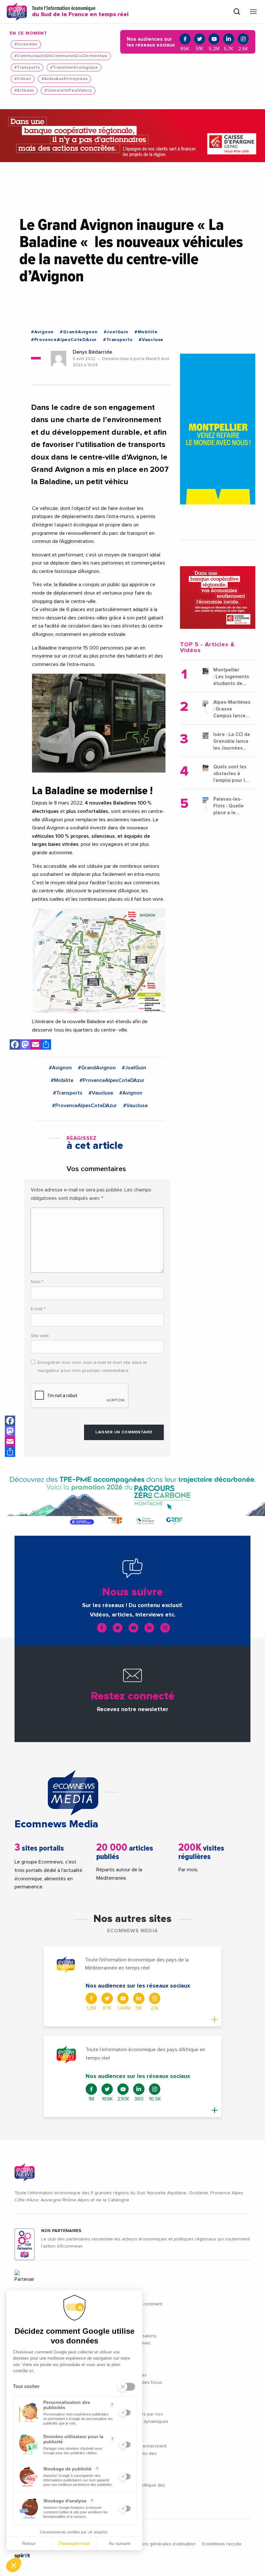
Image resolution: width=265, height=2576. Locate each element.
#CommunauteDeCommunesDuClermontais (61, 56)
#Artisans (24, 91)
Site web (40, 1336)
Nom (37, 1282)
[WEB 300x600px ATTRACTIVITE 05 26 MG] (218, 429)
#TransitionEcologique (74, 68)
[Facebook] (15, 1046)
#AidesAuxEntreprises (64, 79)
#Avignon (42, 332)
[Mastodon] (25, 1046)
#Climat (23, 79)
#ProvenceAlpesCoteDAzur (64, 340)
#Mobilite (146, 332)
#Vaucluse (151, 340)
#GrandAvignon (79, 332)
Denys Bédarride (92, 352)
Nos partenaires (61, 2231)
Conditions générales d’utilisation (161, 2544)
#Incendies (26, 44)
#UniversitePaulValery (68, 91)
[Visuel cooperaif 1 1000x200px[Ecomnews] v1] (132, 136)
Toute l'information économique (80, 12)
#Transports (27, 68)
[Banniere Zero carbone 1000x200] (132, 1500)
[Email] (36, 1046)
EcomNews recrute (222, 2544)
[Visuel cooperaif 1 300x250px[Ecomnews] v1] (218, 597)
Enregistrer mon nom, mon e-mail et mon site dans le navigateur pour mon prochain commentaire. (92, 1367)
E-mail (38, 1309)
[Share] (46, 1046)
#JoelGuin (116, 332)
